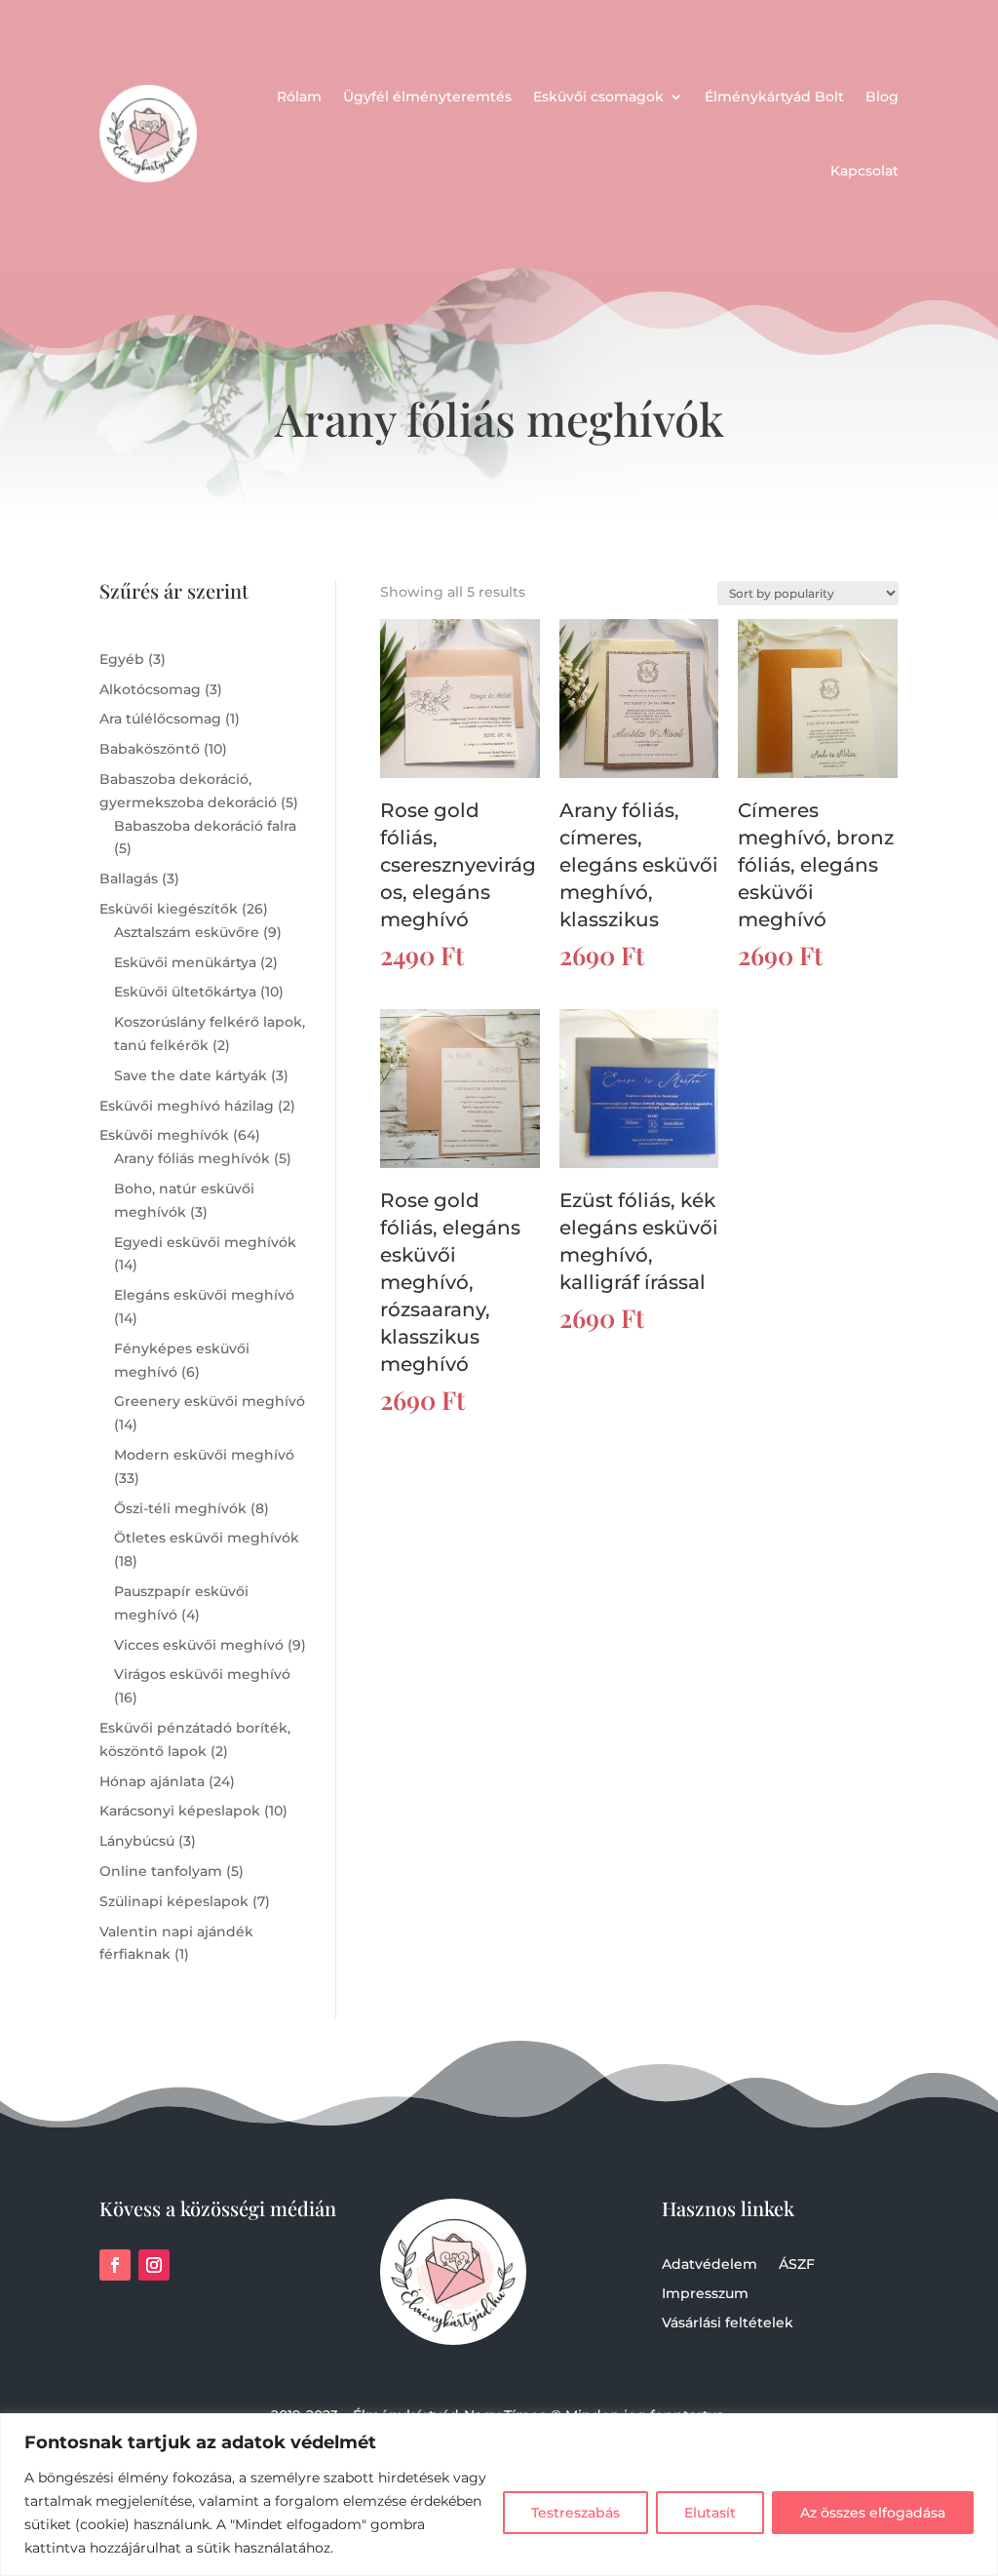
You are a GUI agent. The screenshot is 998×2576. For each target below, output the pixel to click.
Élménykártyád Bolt (774, 97)
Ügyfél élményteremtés (427, 97)
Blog (882, 97)
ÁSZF (797, 2265)
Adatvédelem (710, 2265)
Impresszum (705, 2294)
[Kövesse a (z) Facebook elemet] (115, 2265)
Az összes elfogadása (873, 2513)
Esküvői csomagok (598, 97)
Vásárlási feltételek (728, 2323)
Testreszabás (576, 2513)
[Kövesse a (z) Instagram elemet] (154, 2265)
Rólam (299, 97)
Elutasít (710, 2513)
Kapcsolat (864, 171)
